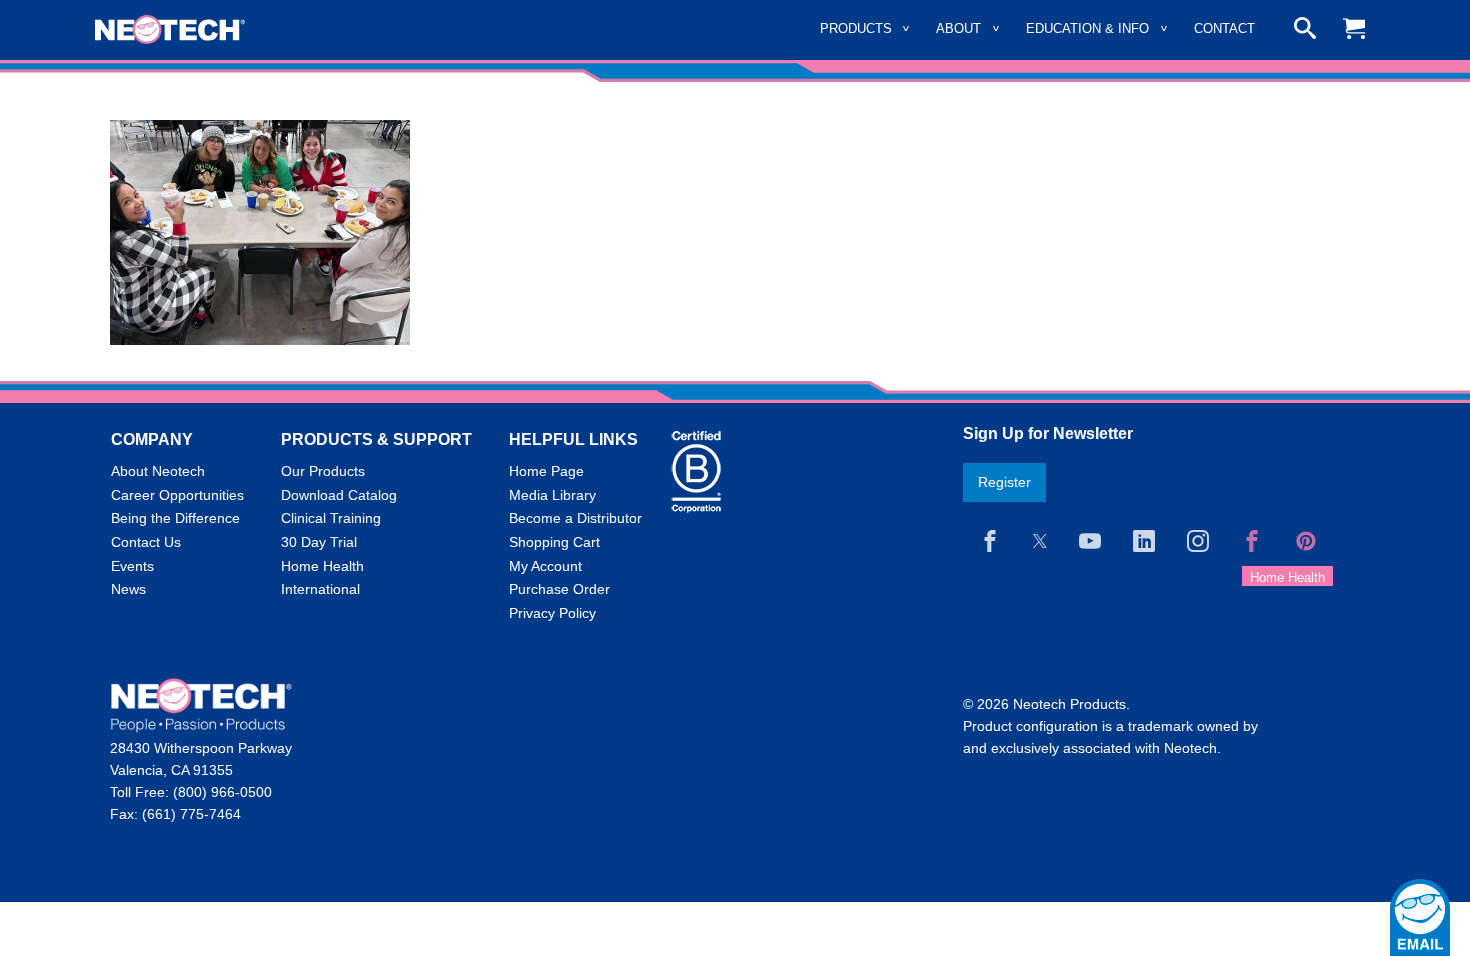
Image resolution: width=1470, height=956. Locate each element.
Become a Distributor (575, 518)
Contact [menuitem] (1224, 28)
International (320, 589)
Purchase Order (559, 589)
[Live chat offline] (1420, 917)
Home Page (546, 471)
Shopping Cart (554, 542)
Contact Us (146, 542)
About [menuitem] (958, 28)
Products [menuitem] (856, 28)
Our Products (323, 471)
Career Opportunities (177, 495)
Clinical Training (331, 518)
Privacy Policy (552, 613)
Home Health (322, 566)
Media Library (552, 495)
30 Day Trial (319, 542)
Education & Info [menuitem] (1087, 28)
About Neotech (158, 471)
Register (1004, 482)
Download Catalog (339, 495)
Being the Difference (175, 518)
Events (132, 566)
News (128, 589)
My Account (545, 566)
